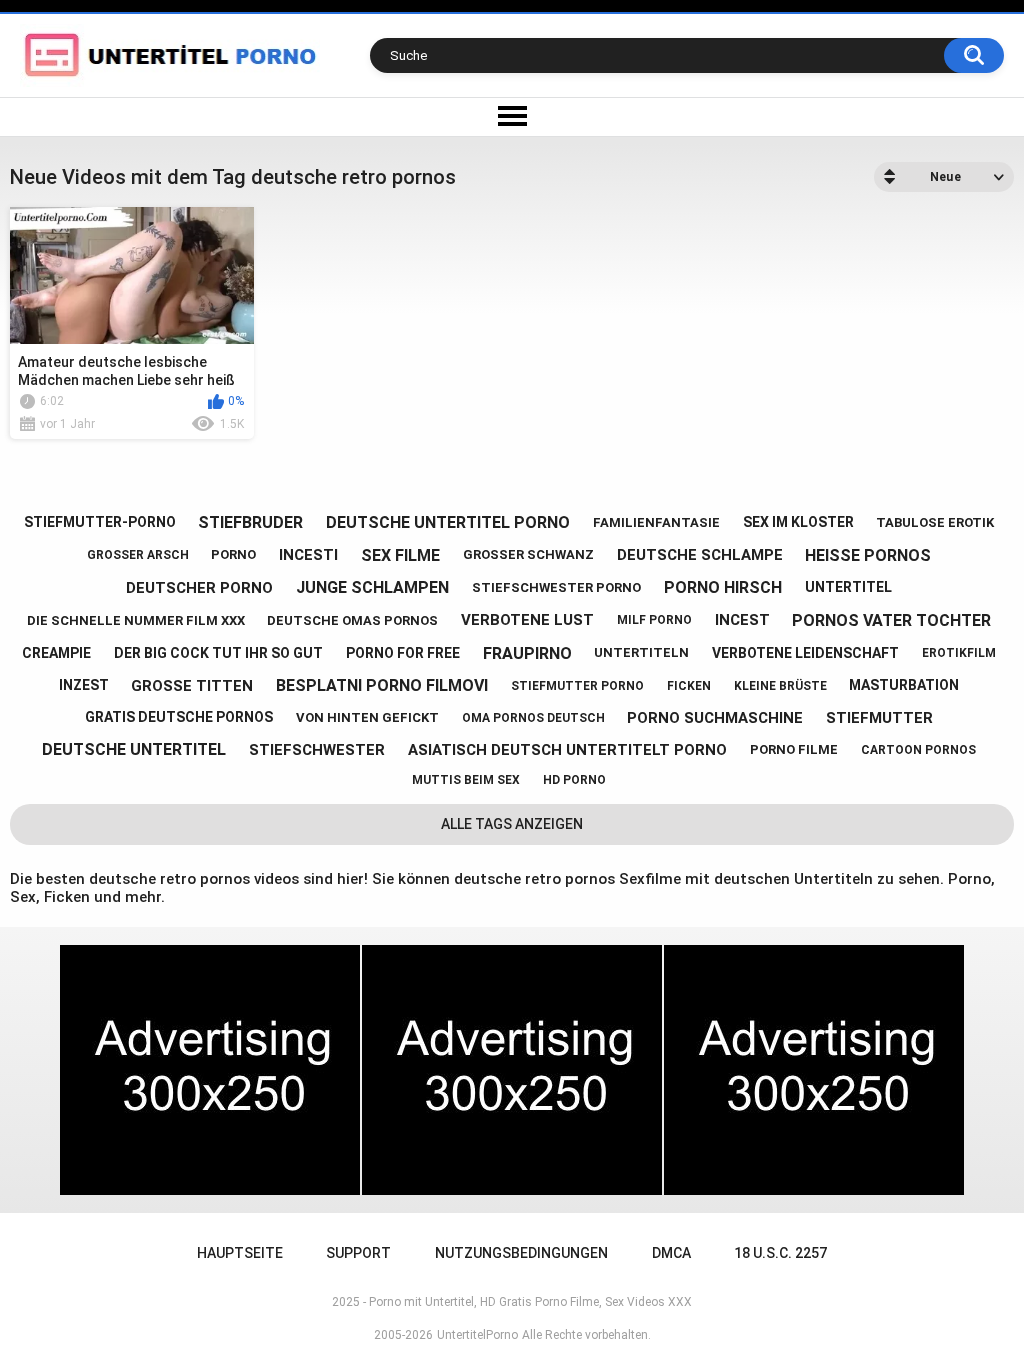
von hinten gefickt (367, 717)
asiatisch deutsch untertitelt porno (567, 750)
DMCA (671, 1253)
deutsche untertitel (134, 749)
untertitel (848, 587)
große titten (192, 686)
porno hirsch (723, 587)
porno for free (403, 653)
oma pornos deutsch (533, 718)
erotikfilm (959, 653)
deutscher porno (199, 588)
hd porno (574, 780)
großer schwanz (528, 554)
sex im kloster (798, 522)
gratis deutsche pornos (179, 717)
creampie (56, 653)
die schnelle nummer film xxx (136, 620)
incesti (308, 555)
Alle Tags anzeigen (512, 824)
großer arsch (138, 555)
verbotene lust (527, 620)
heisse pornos (868, 555)
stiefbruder (250, 522)
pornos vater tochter (891, 620)
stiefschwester (317, 750)
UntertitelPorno (477, 1335)
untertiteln (641, 652)
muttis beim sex (466, 780)
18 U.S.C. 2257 (780, 1253)
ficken (689, 686)
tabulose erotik (935, 522)
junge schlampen (372, 587)
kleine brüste (780, 686)
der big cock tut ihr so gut (218, 653)
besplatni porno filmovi (382, 685)
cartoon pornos (918, 750)
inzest (84, 685)
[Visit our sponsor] (210, 1070)
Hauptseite (240, 1253)
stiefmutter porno (577, 686)
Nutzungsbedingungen (521, 1253)
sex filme (400, 555)
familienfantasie (656, 522)
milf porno (654, 620)
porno (233, 554)
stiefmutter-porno (100, 522)
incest (742, 620)
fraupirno (527, 653)
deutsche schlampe (700, 555)
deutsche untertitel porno (448, 522)
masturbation (904, 685)
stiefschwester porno (556, 587)
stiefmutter (879, 718)
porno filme (794, 749)
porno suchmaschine (715, 718)
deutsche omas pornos (352, 620)
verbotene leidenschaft (805, 653)
